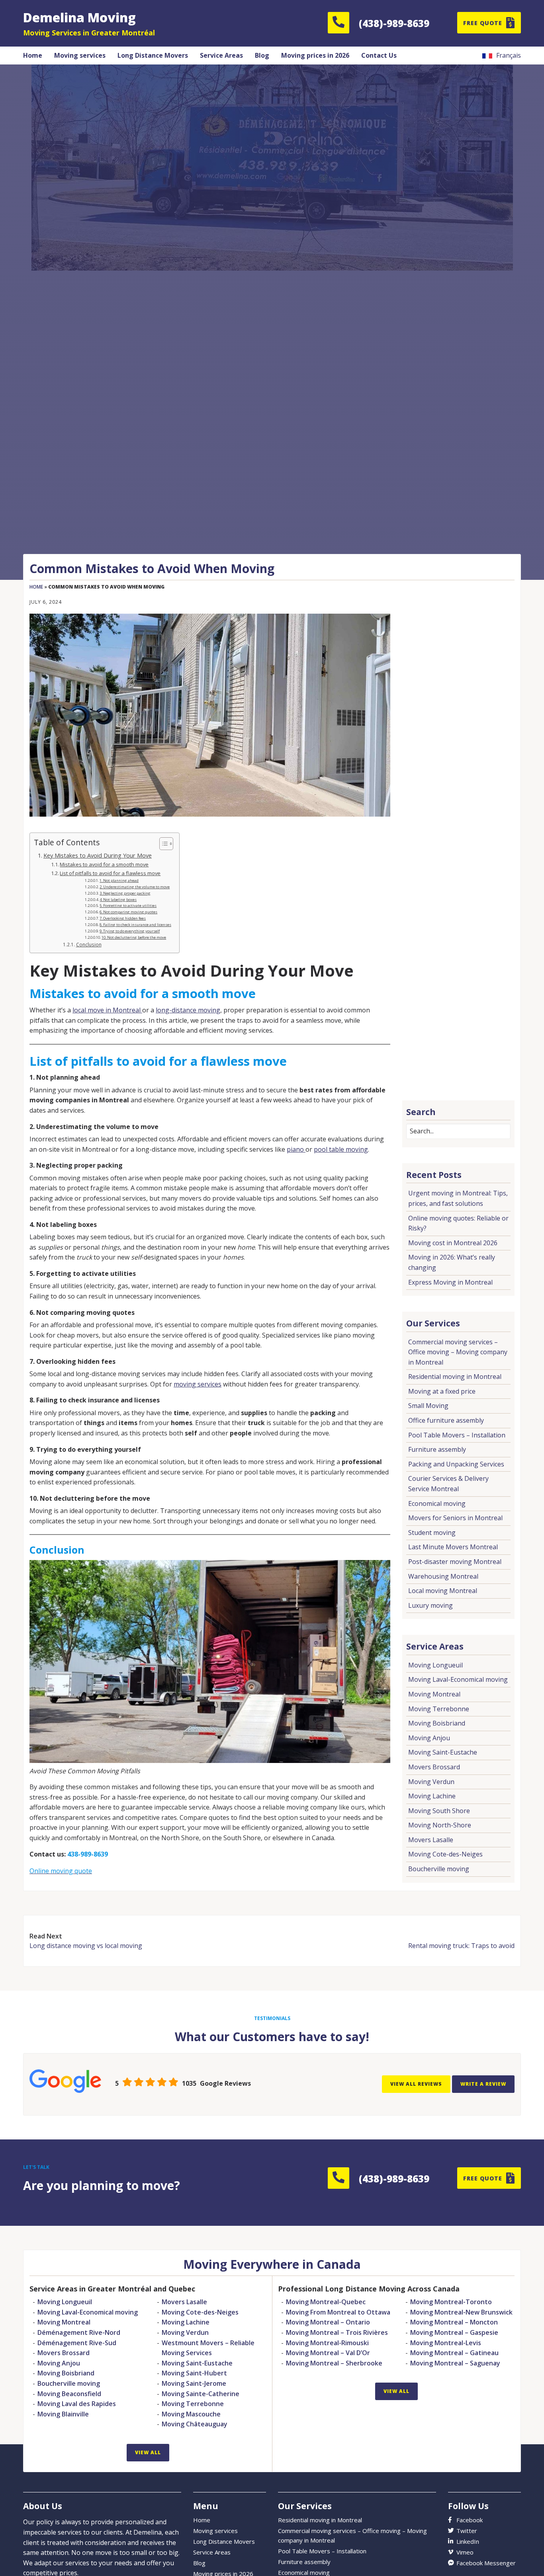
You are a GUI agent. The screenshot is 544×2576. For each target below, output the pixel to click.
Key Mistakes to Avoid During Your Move (98, 855)
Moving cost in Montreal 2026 (453, 1243)
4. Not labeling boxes (118, 900)
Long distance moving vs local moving (86, 1946)
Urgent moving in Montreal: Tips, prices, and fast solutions (458, 1198)
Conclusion (89, 945)
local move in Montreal (107, 1010)
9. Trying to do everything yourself (130, 931)
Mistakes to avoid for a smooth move (104, 864)
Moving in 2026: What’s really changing (452, 1262)
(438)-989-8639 (394, 23)
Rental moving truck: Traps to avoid (461, 1946)
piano (296, 1149)
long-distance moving (188, 1010)
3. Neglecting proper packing (125, 893)
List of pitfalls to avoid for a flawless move (110, 873)
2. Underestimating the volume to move (135, 887)
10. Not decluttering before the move (134, 937)
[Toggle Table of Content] (162, 844)
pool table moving (341, 1149)
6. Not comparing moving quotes (128, 912)
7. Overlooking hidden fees (123, 918)
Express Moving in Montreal (450, 1282)
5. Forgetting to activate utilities (128, 906)
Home (36, 587)
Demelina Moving (79, 17)
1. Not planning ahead (119, 880)
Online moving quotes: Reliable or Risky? (458, 1223)
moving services (198, 1384)
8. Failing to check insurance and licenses (135, 925)
